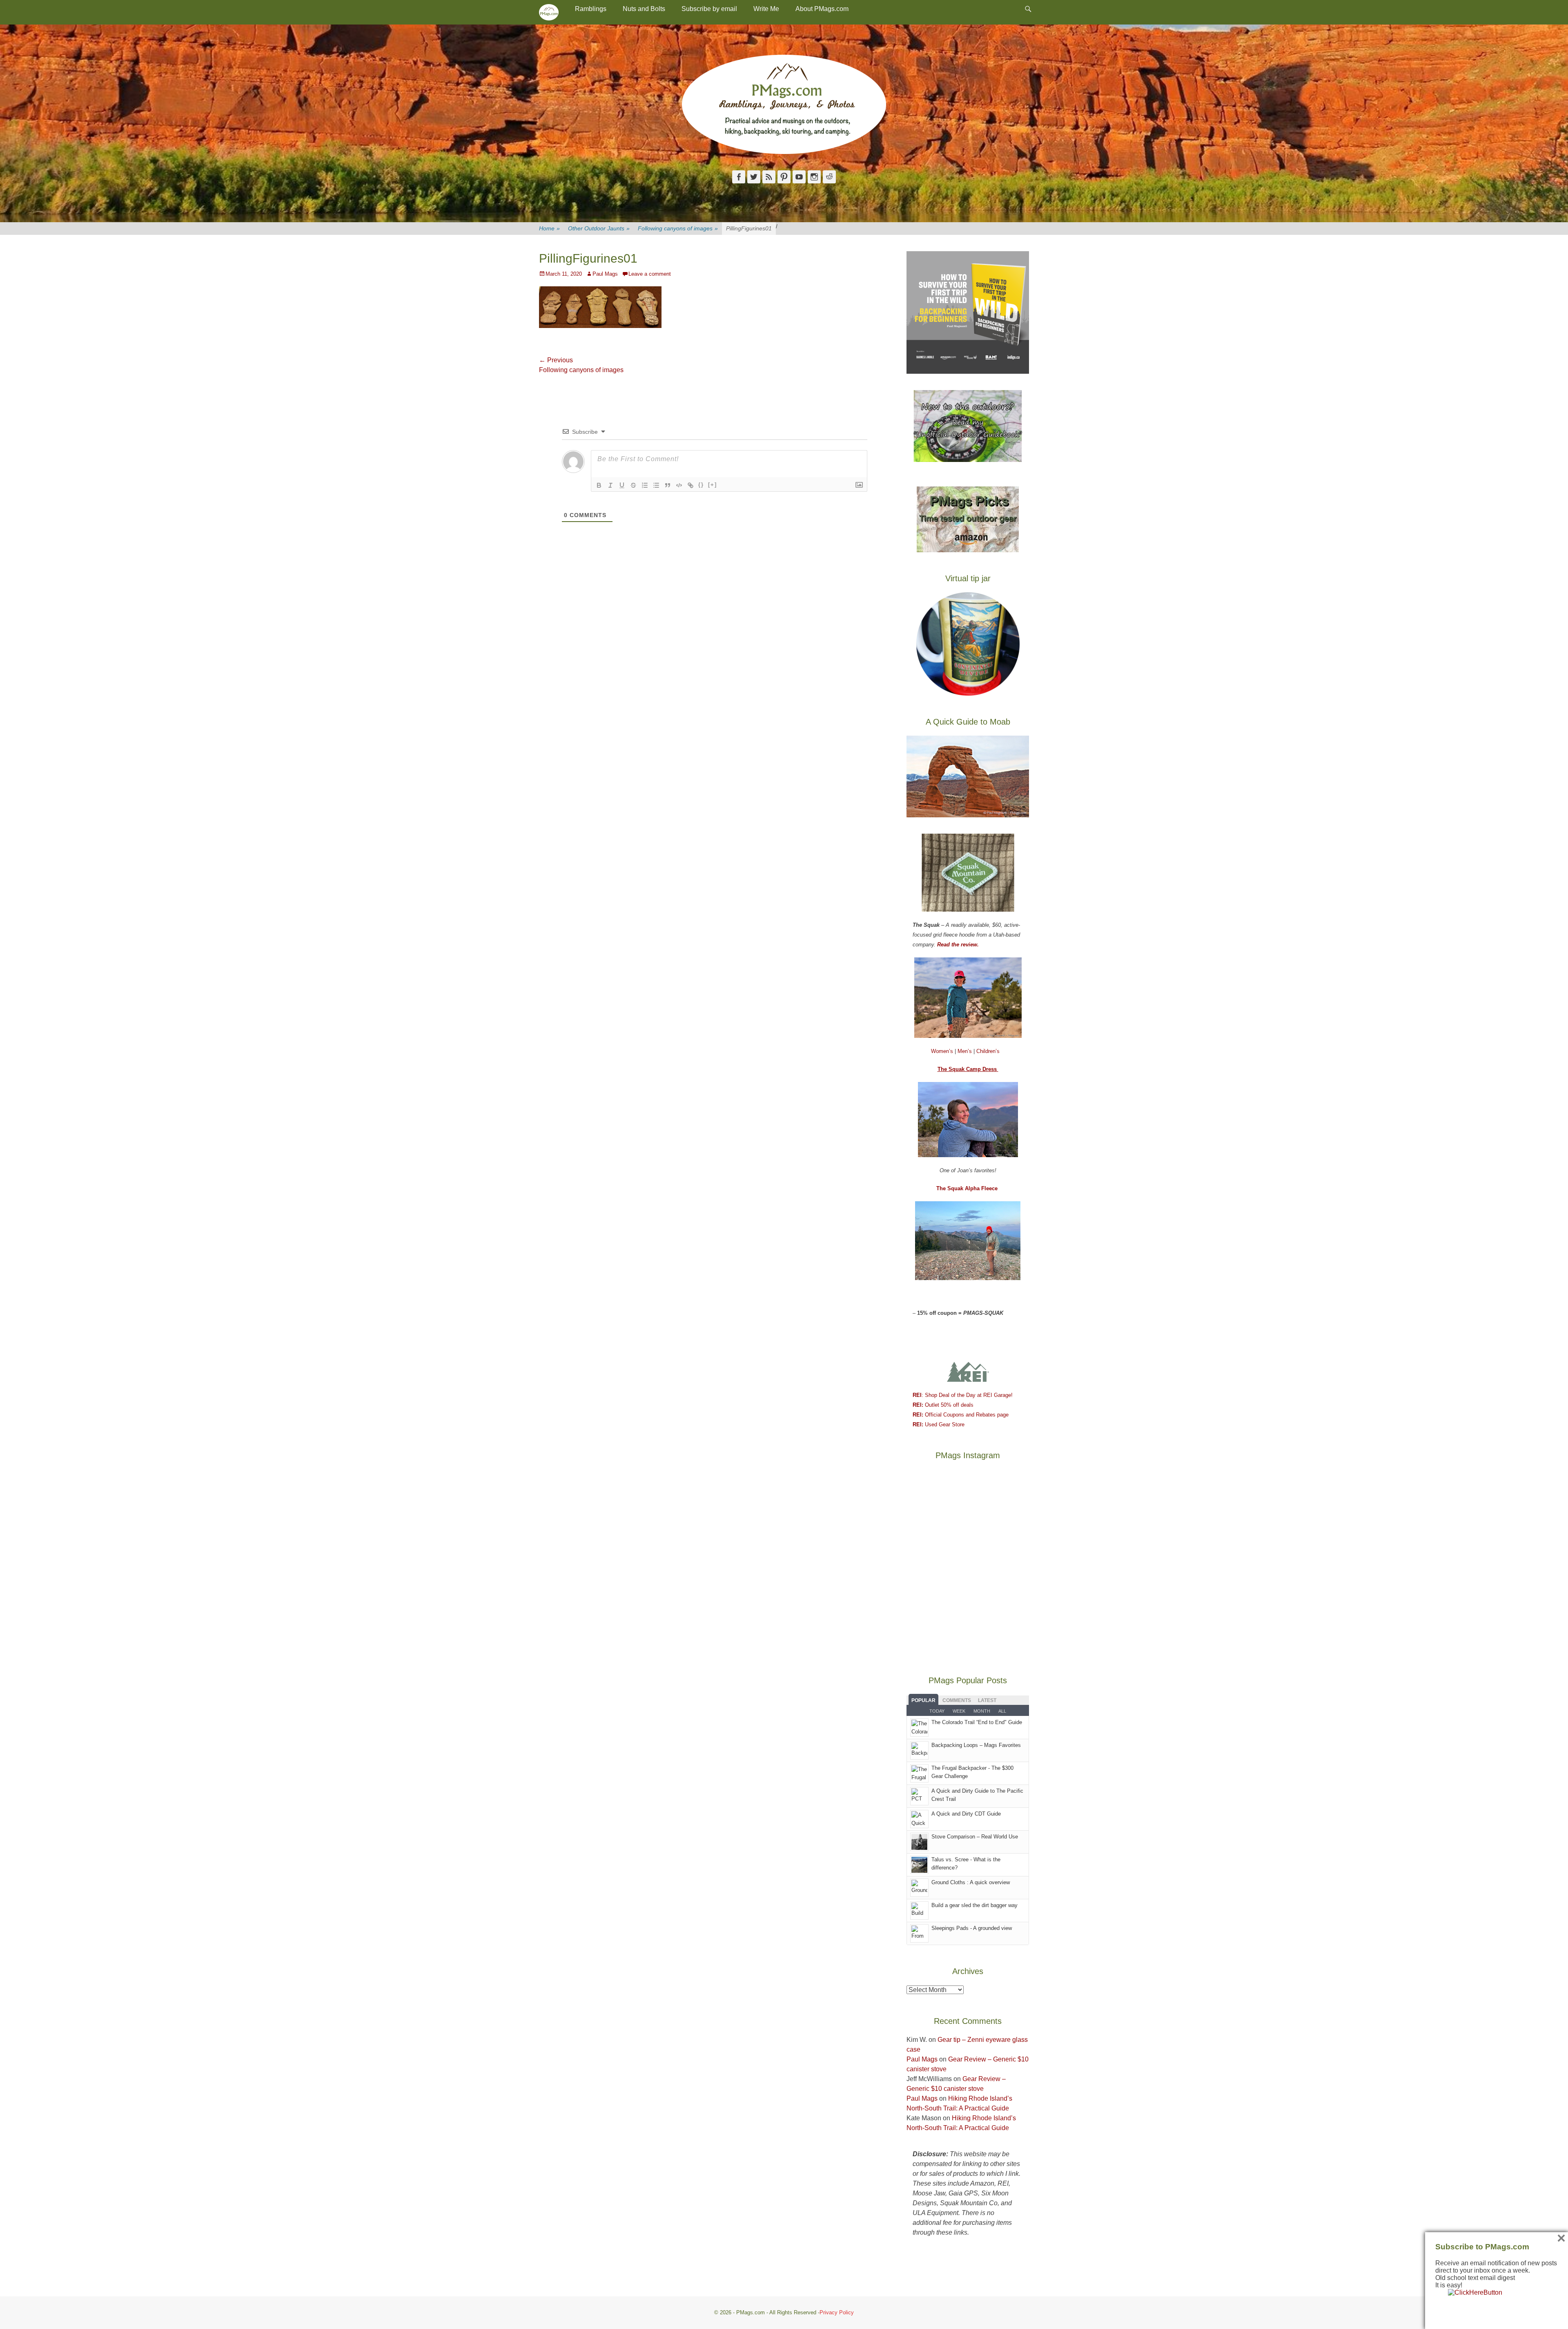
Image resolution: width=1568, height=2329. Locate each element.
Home (549, 228)
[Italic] (610, 485)
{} (701, 485)
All (1002, 1711)
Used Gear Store (939, 1424)
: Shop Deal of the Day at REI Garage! (963, 1395)
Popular (923, 1700)
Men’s (966, 1051)
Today (937, 1711)
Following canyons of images (678, 228)
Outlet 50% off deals (943, 1405)
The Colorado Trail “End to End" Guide (977, 1722)
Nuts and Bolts (644, 9)
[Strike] (633, 485)
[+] (713, 485)
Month (982, 1711)
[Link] (690, 485)
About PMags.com (822, 9)
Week (959, 1711)
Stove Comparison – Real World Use (975, 1837)
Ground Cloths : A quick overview (971, 1882)
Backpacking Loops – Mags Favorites (976, 1745)
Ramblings (591, 9)
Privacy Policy (837, 2312)
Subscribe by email (709, 9)
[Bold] (599, 485)
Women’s (943, 1051)
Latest (987, 1700)
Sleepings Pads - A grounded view (972, 1928)
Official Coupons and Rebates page (961, 1415)
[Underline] (622, 485)
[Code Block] (679, 485)
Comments (957, 1700)
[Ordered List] (645, 485)
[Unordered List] (656, 485)
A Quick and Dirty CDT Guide (966, 1814)
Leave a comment (650, 274)
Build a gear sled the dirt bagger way (974, 1905)
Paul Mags (605, 274)
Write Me (766, 9)
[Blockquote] (668, 485)
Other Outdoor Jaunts (599, 228)
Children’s (988, 1051)
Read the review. (958, 945)
